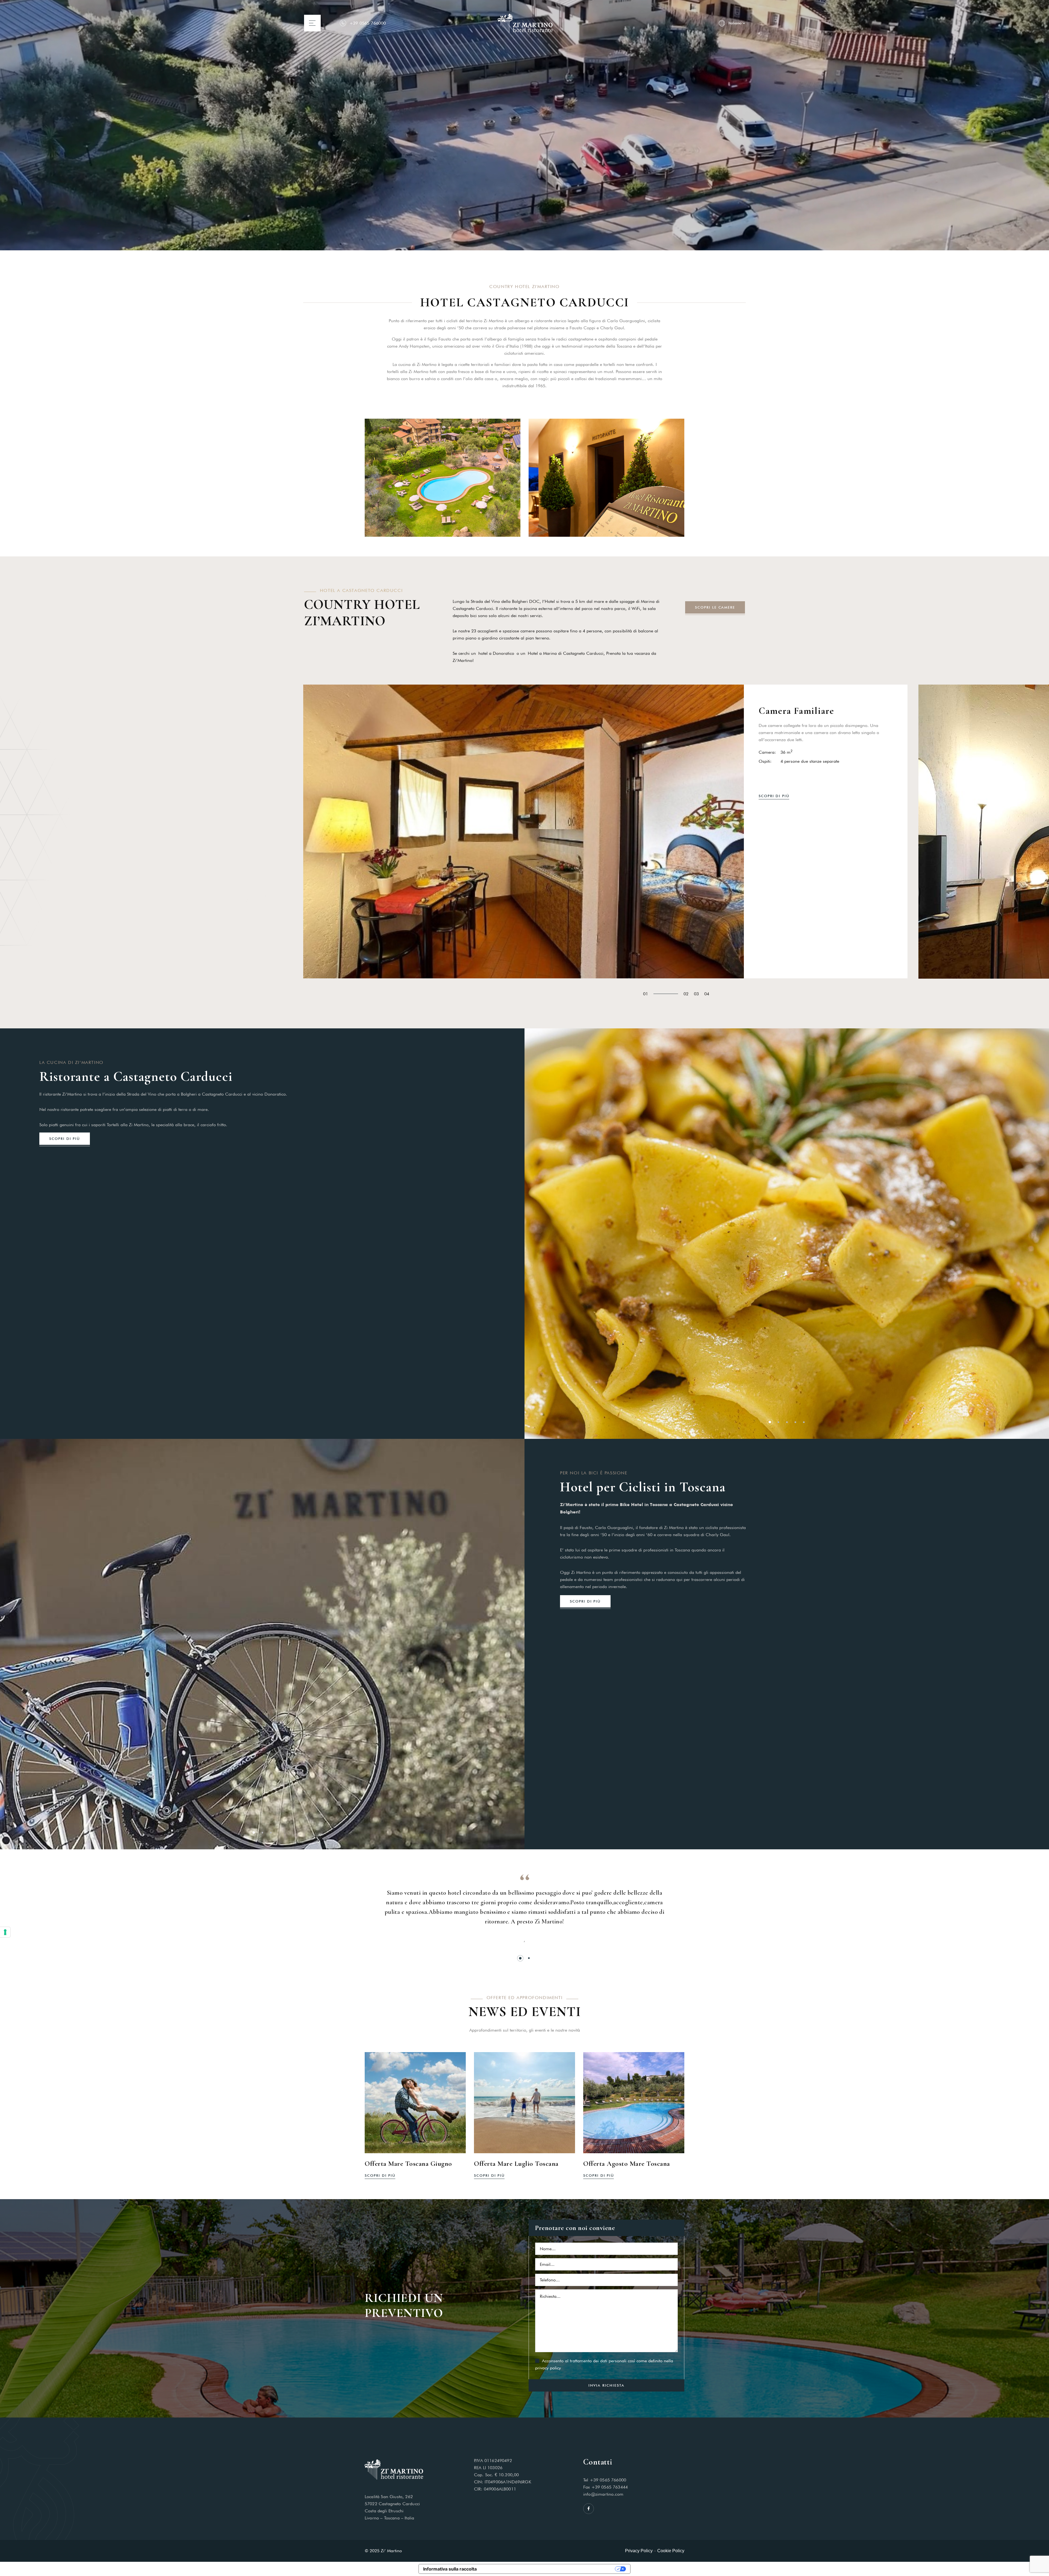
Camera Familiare (796, 711)
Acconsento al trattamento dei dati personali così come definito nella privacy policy (604, 2364)
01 (646, 994)
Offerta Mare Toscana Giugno (408, 2164)
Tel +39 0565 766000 (605, 2480)
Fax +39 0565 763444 (605, 2487)
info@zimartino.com (603, 2494)
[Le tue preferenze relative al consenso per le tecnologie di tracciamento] (5, 1932)
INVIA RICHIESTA (606, 2385)
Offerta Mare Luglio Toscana (516, 2164)
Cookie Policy (671, 2551)
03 (696, 994)
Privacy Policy (639, 2551)
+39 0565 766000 (368, 23)
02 (686, 994)
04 (707, 994)
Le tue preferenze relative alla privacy (549, 2569)
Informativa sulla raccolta (450, 2569)
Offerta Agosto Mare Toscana (627, 2164)
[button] (770, 1422)
